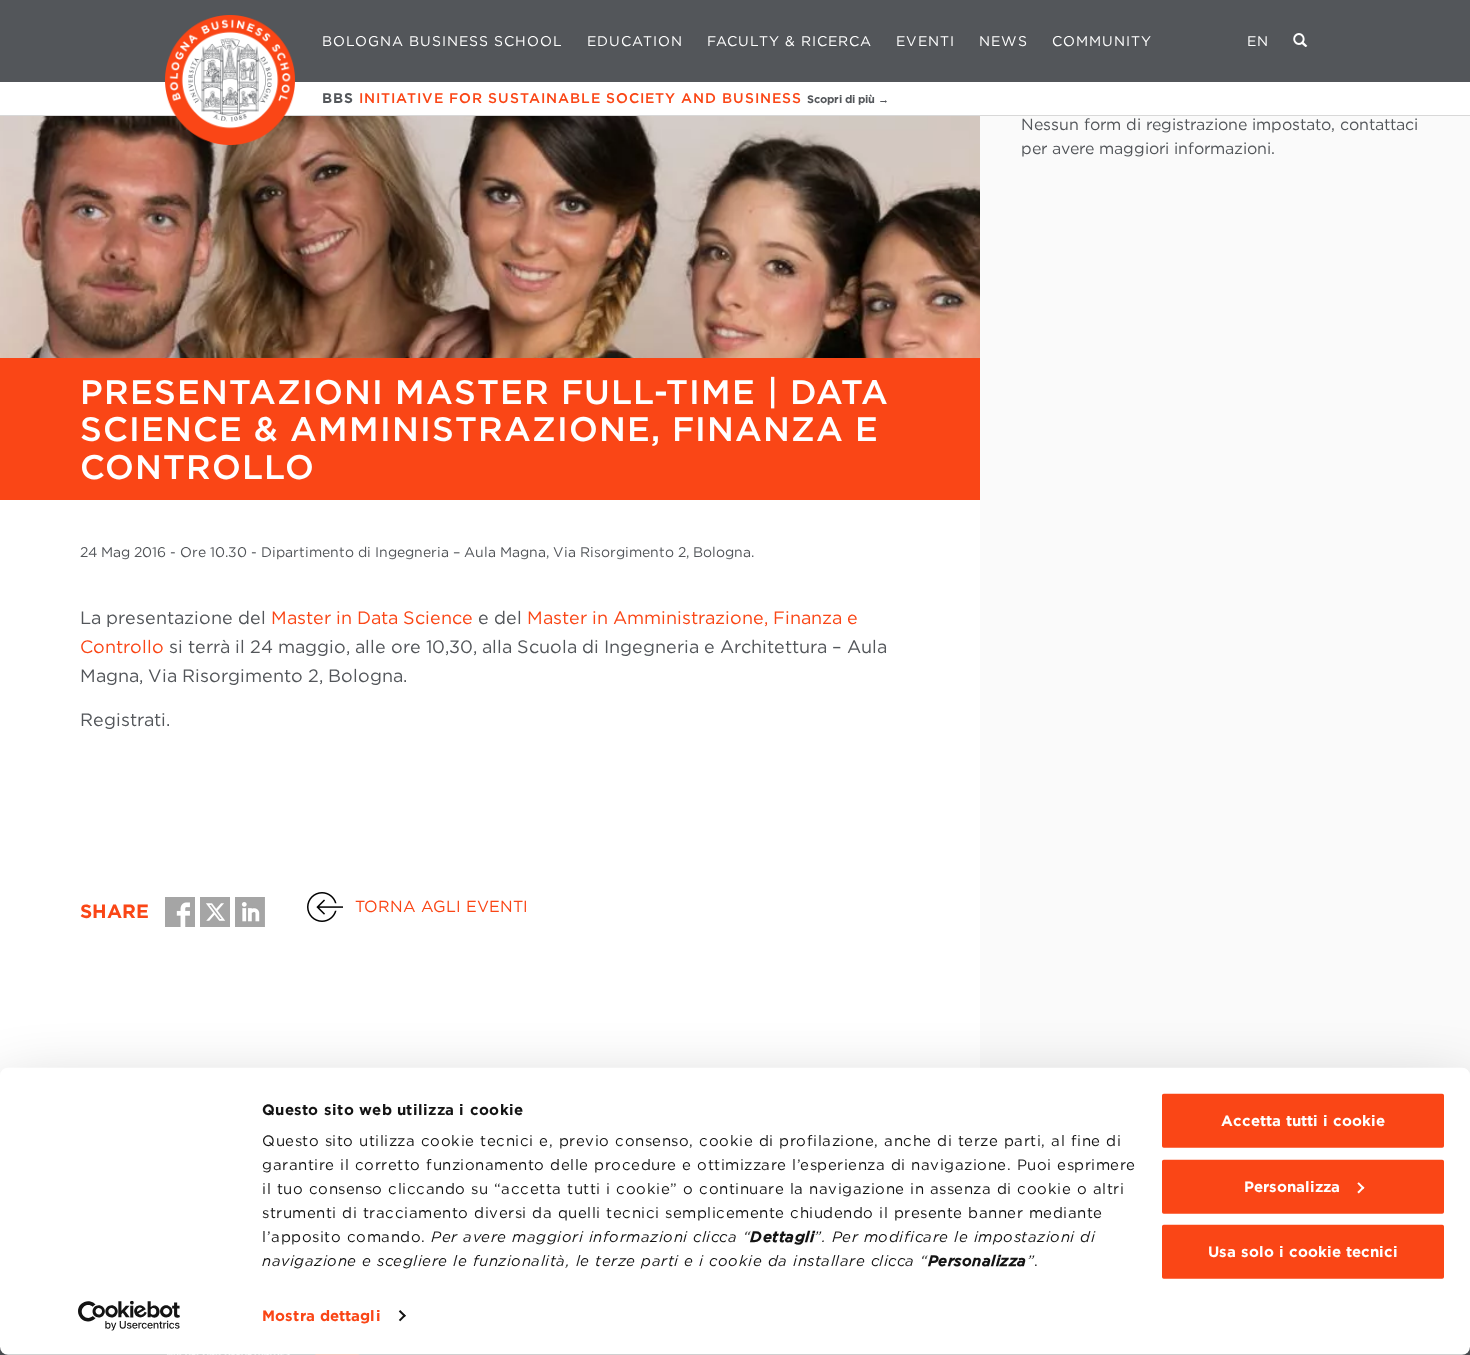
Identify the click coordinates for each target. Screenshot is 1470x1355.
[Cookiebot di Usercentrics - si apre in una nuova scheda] (129, 1316)
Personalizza (1292, 1186)
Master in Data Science (372, 617)
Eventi (925, 41)
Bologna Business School (442, 41)
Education (635, 41)
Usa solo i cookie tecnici (1303, 1252)
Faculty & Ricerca (789, 41)
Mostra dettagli (321, 1316)
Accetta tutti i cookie (1303, 1121)
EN (1258, 41)
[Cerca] (1300, 41)
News (1003, 41)
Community (1102, 41)
